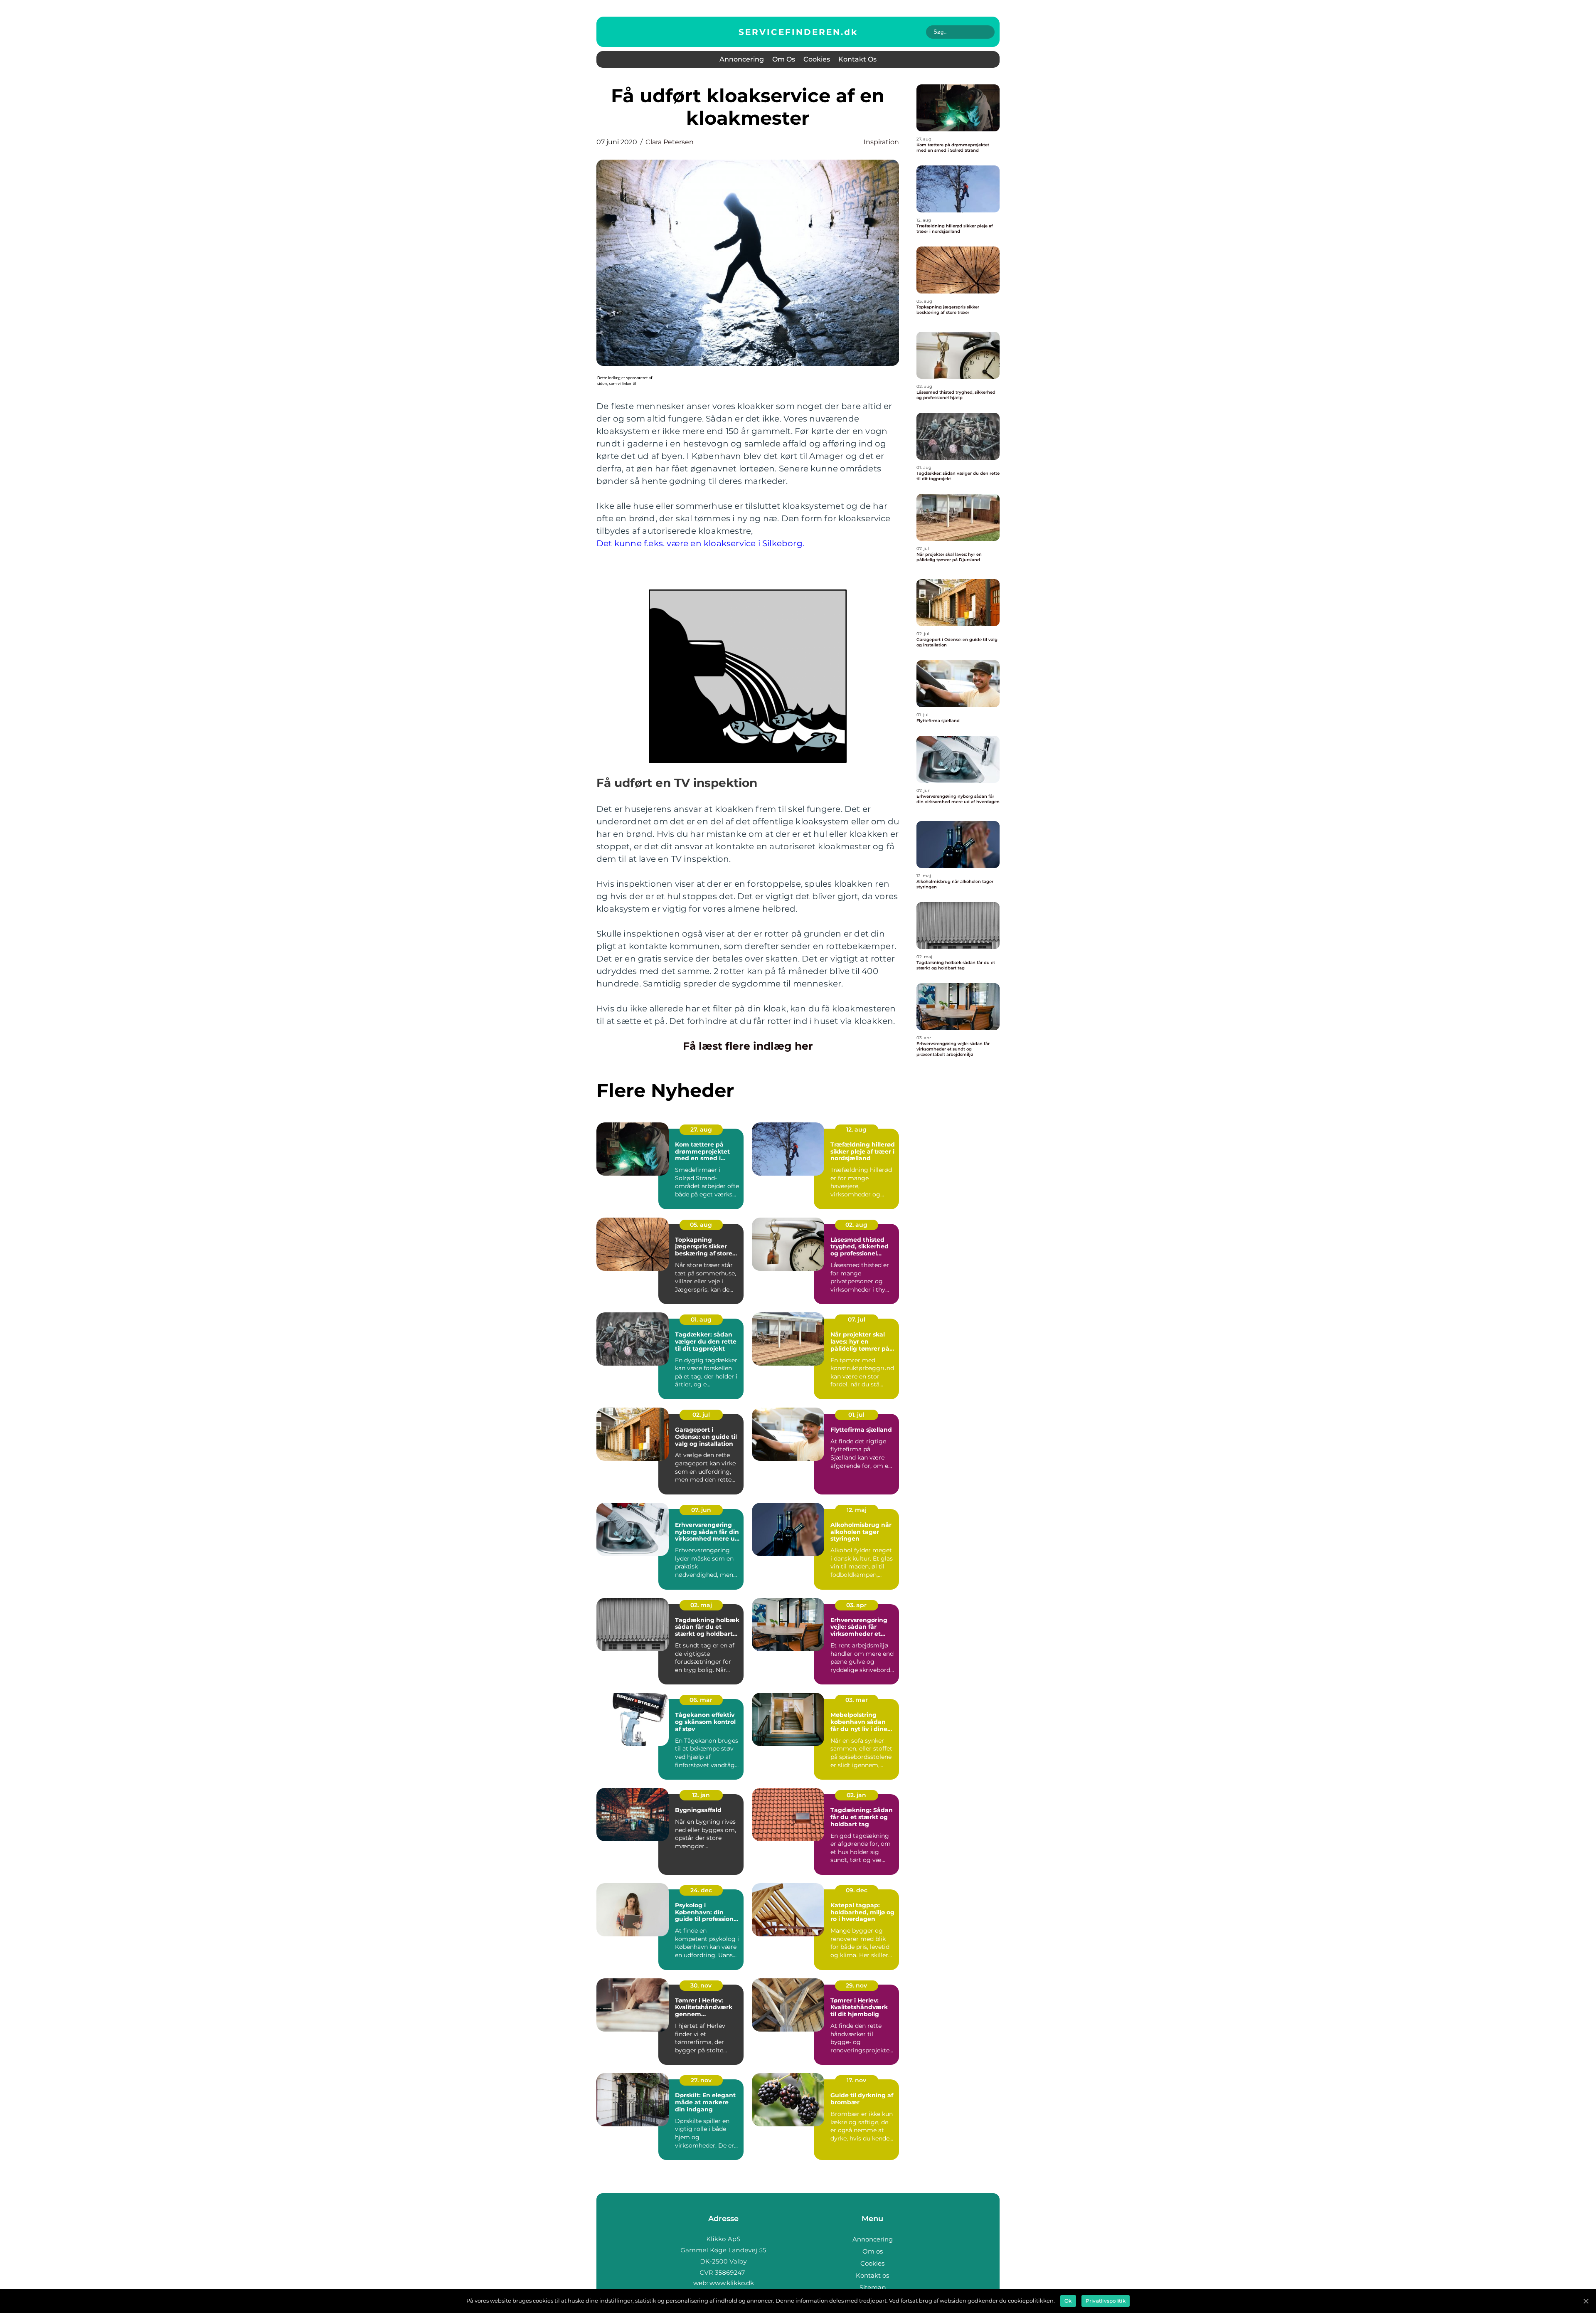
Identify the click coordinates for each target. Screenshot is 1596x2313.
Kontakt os (857, 59)
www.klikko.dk (732, 2283)
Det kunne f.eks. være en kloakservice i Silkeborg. (700, 543)
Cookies (817, 59)
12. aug (856, 1129)
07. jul (857, 1319)
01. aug (701, 1319)
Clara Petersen (670, 142)
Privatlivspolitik (1106, 2301)
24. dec (701, 1890)
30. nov (701, 1985)
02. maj (701, 1605)
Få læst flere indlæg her (748, 1046)
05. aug (701, 1225)
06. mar (701, 1700)
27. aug (701, 1129)
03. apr (856, 1605)
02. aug (856, 1225)
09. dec (857, 1890)
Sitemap (873, 2287)
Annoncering (742, 59)
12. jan (701, 1795)
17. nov (856, 2080)
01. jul (856, 1415)
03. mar (857, 1700)
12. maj (857, 1510)
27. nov (701, 2080)
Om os (784, 59)
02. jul (701, 1415)
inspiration (881, 142)
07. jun (701, 1510)
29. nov (856, 1985)
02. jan (856, 1795)
